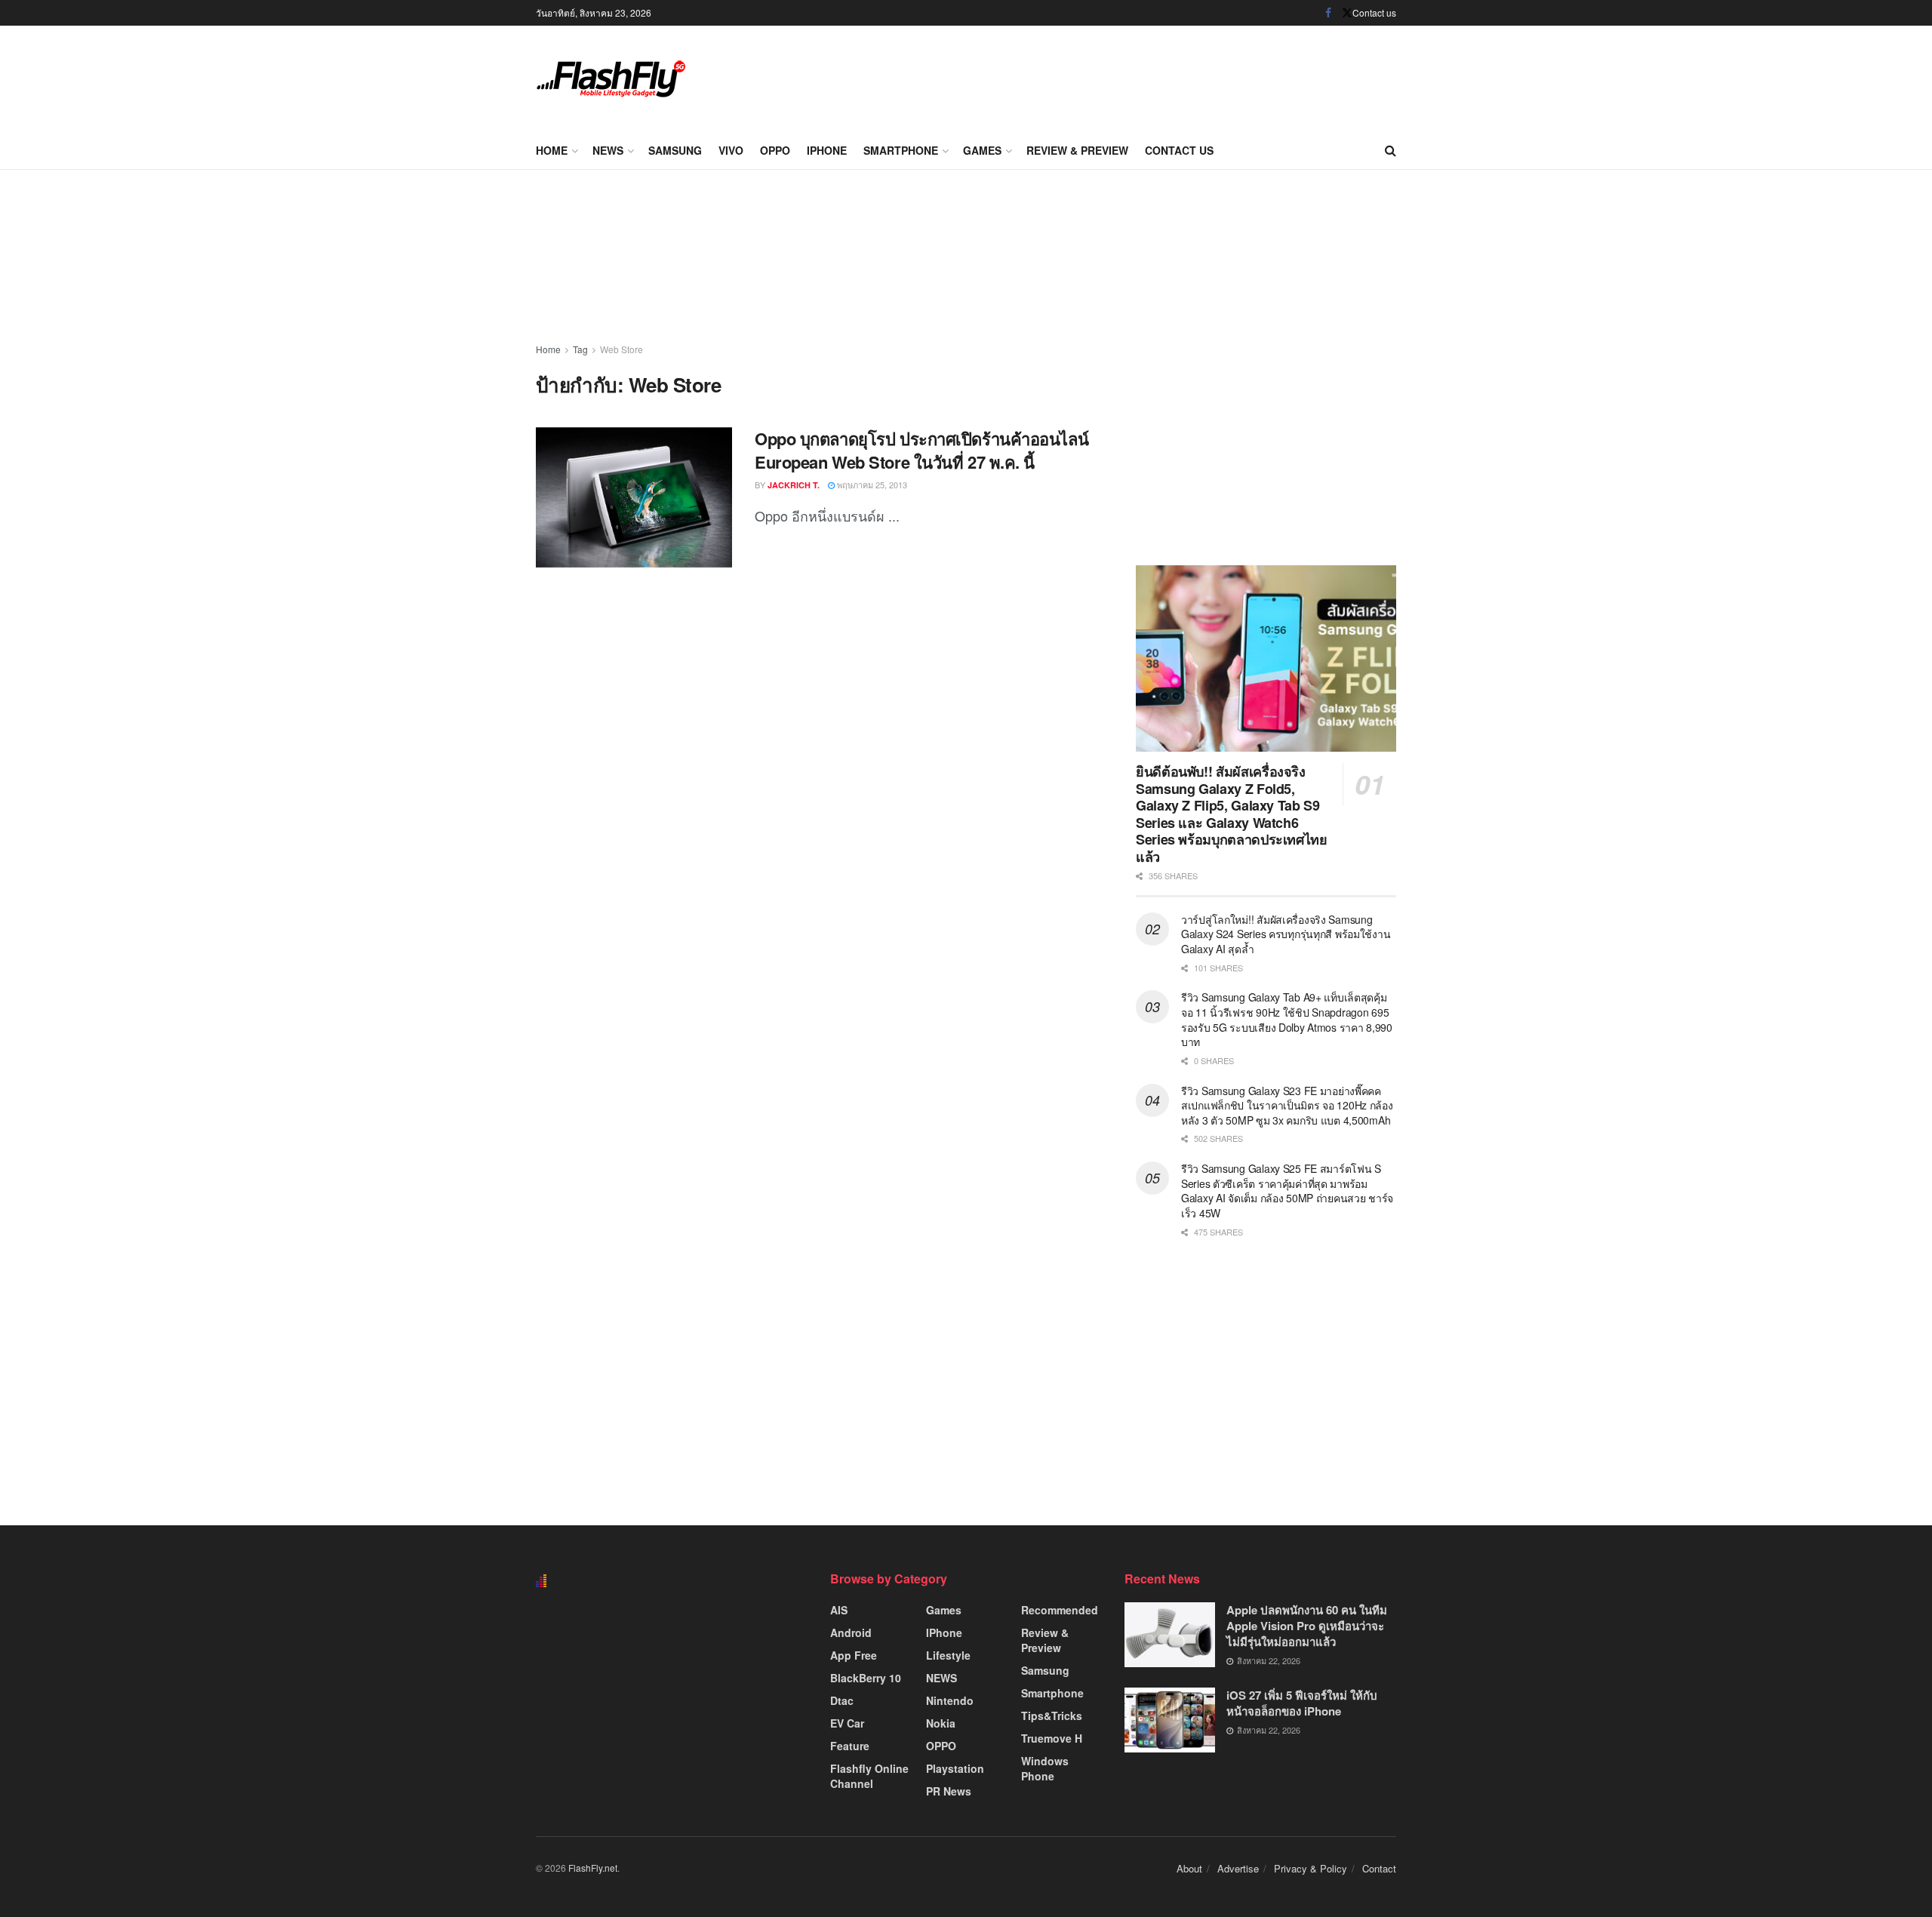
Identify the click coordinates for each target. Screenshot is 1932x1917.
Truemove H (1052, 1738)
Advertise (1238, 1868)
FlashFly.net (593, 1868)
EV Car (847, 1723)
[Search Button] (1391, 150)
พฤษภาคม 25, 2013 (871, 485)
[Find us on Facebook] (1328, 13)
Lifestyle (948, 1655)
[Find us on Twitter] (1347, 13)
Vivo (731, 150)
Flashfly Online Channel (869, 1776)
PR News (949, 1791)
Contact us (1374, 12)
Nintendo (950, 1700)
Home (552, 150)
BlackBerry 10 (866, 1678)
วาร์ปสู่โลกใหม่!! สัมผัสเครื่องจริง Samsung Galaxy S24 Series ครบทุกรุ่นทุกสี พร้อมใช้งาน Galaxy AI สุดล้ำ (1286, 934)
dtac (842, 1700)
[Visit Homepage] (611, 79)
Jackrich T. (794, 485)
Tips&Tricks (1052, 1715)
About (1189, 1868)
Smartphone (901, 150)
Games (982, 150)
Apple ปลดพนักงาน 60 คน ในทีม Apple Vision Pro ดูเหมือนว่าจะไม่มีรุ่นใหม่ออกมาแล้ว (1307, 1626)
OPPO (775, 150)
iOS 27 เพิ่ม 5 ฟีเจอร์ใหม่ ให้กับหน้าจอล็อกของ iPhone (1302, 1703)
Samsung (675, 150)
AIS (839, 1610)
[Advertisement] (1121, 75)
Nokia (941, 1723)
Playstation (955, 1768)
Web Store (621, 349)
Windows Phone (1045, 1768)
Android (851, 1632)
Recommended (1060, 1610)
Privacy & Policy (1311, 1868)
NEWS (608, 150)
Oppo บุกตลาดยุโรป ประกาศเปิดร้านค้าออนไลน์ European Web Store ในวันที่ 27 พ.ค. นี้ (921, 450)
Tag (580, 349)
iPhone (827, 150)
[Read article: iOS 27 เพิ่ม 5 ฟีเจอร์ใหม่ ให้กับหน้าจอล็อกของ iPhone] (1170, 1720)
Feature (850, 1746)
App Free (854, 1655)
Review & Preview (1077, 150)
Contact (1379, 1868)
